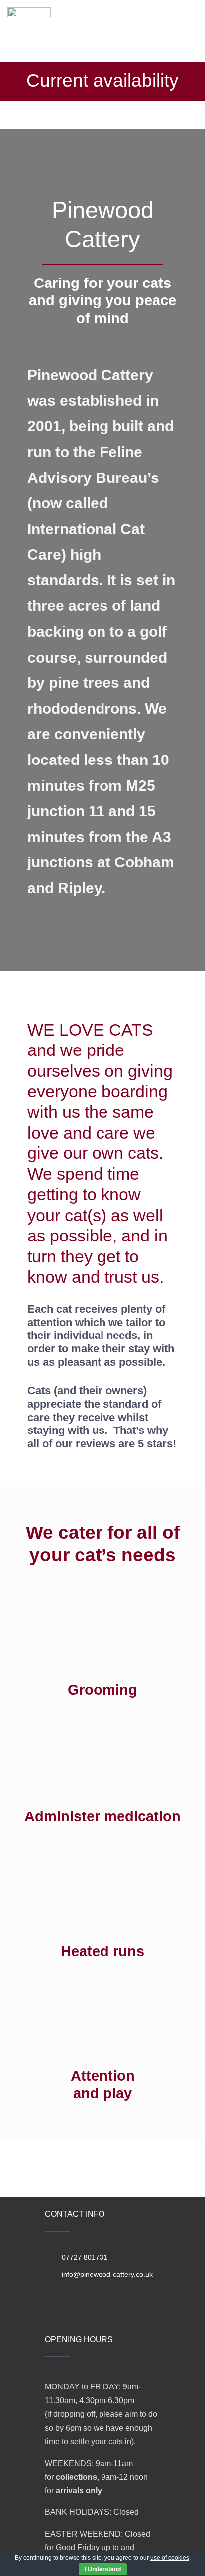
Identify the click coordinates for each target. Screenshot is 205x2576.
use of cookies (170, 2558)
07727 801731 (85, 2257)
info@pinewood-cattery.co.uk (107, 2274)
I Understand (103, 2569)
